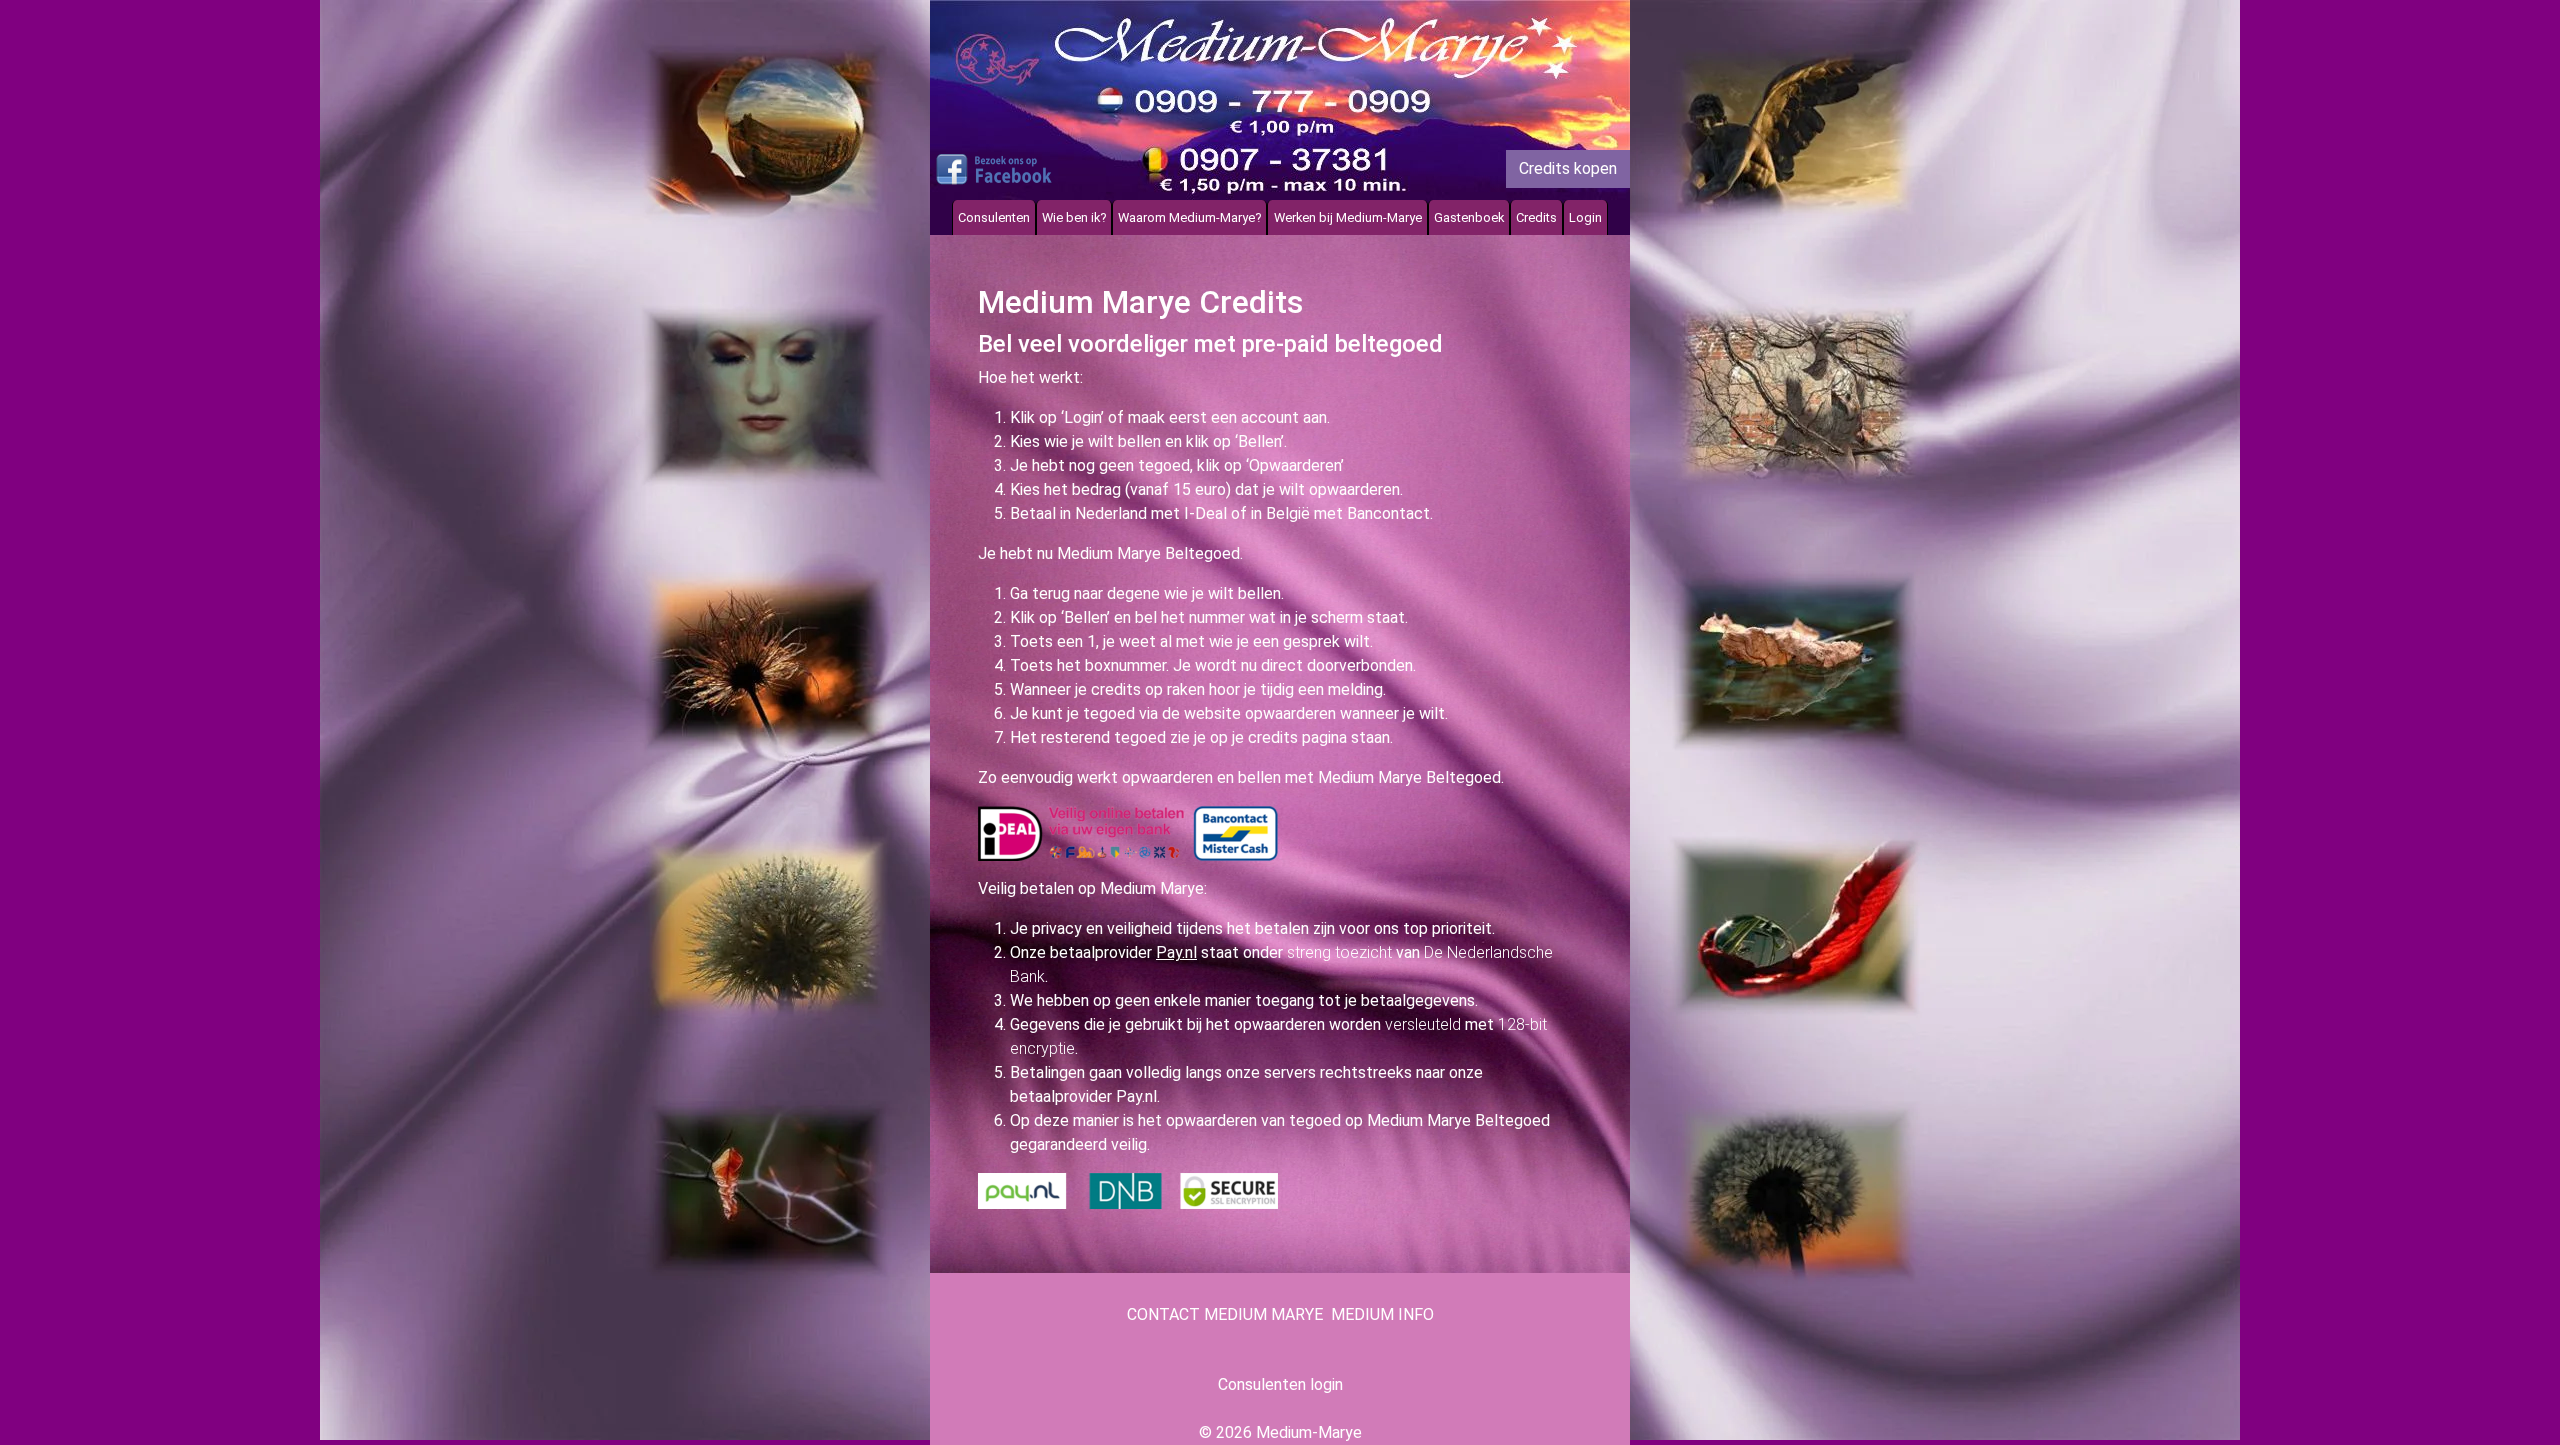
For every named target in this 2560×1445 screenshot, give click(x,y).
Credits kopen (1568, 168)
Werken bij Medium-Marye (1348, 217)
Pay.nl (1176, 952)
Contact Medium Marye (1225, 1314)
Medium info (1382, 1314)
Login (1585, 217)
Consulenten (994, 217)
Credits (1536, 217)
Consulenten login (1280, 1384)
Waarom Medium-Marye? (1189, 217)
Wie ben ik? (1074, 217)
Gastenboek (1469, 217)
